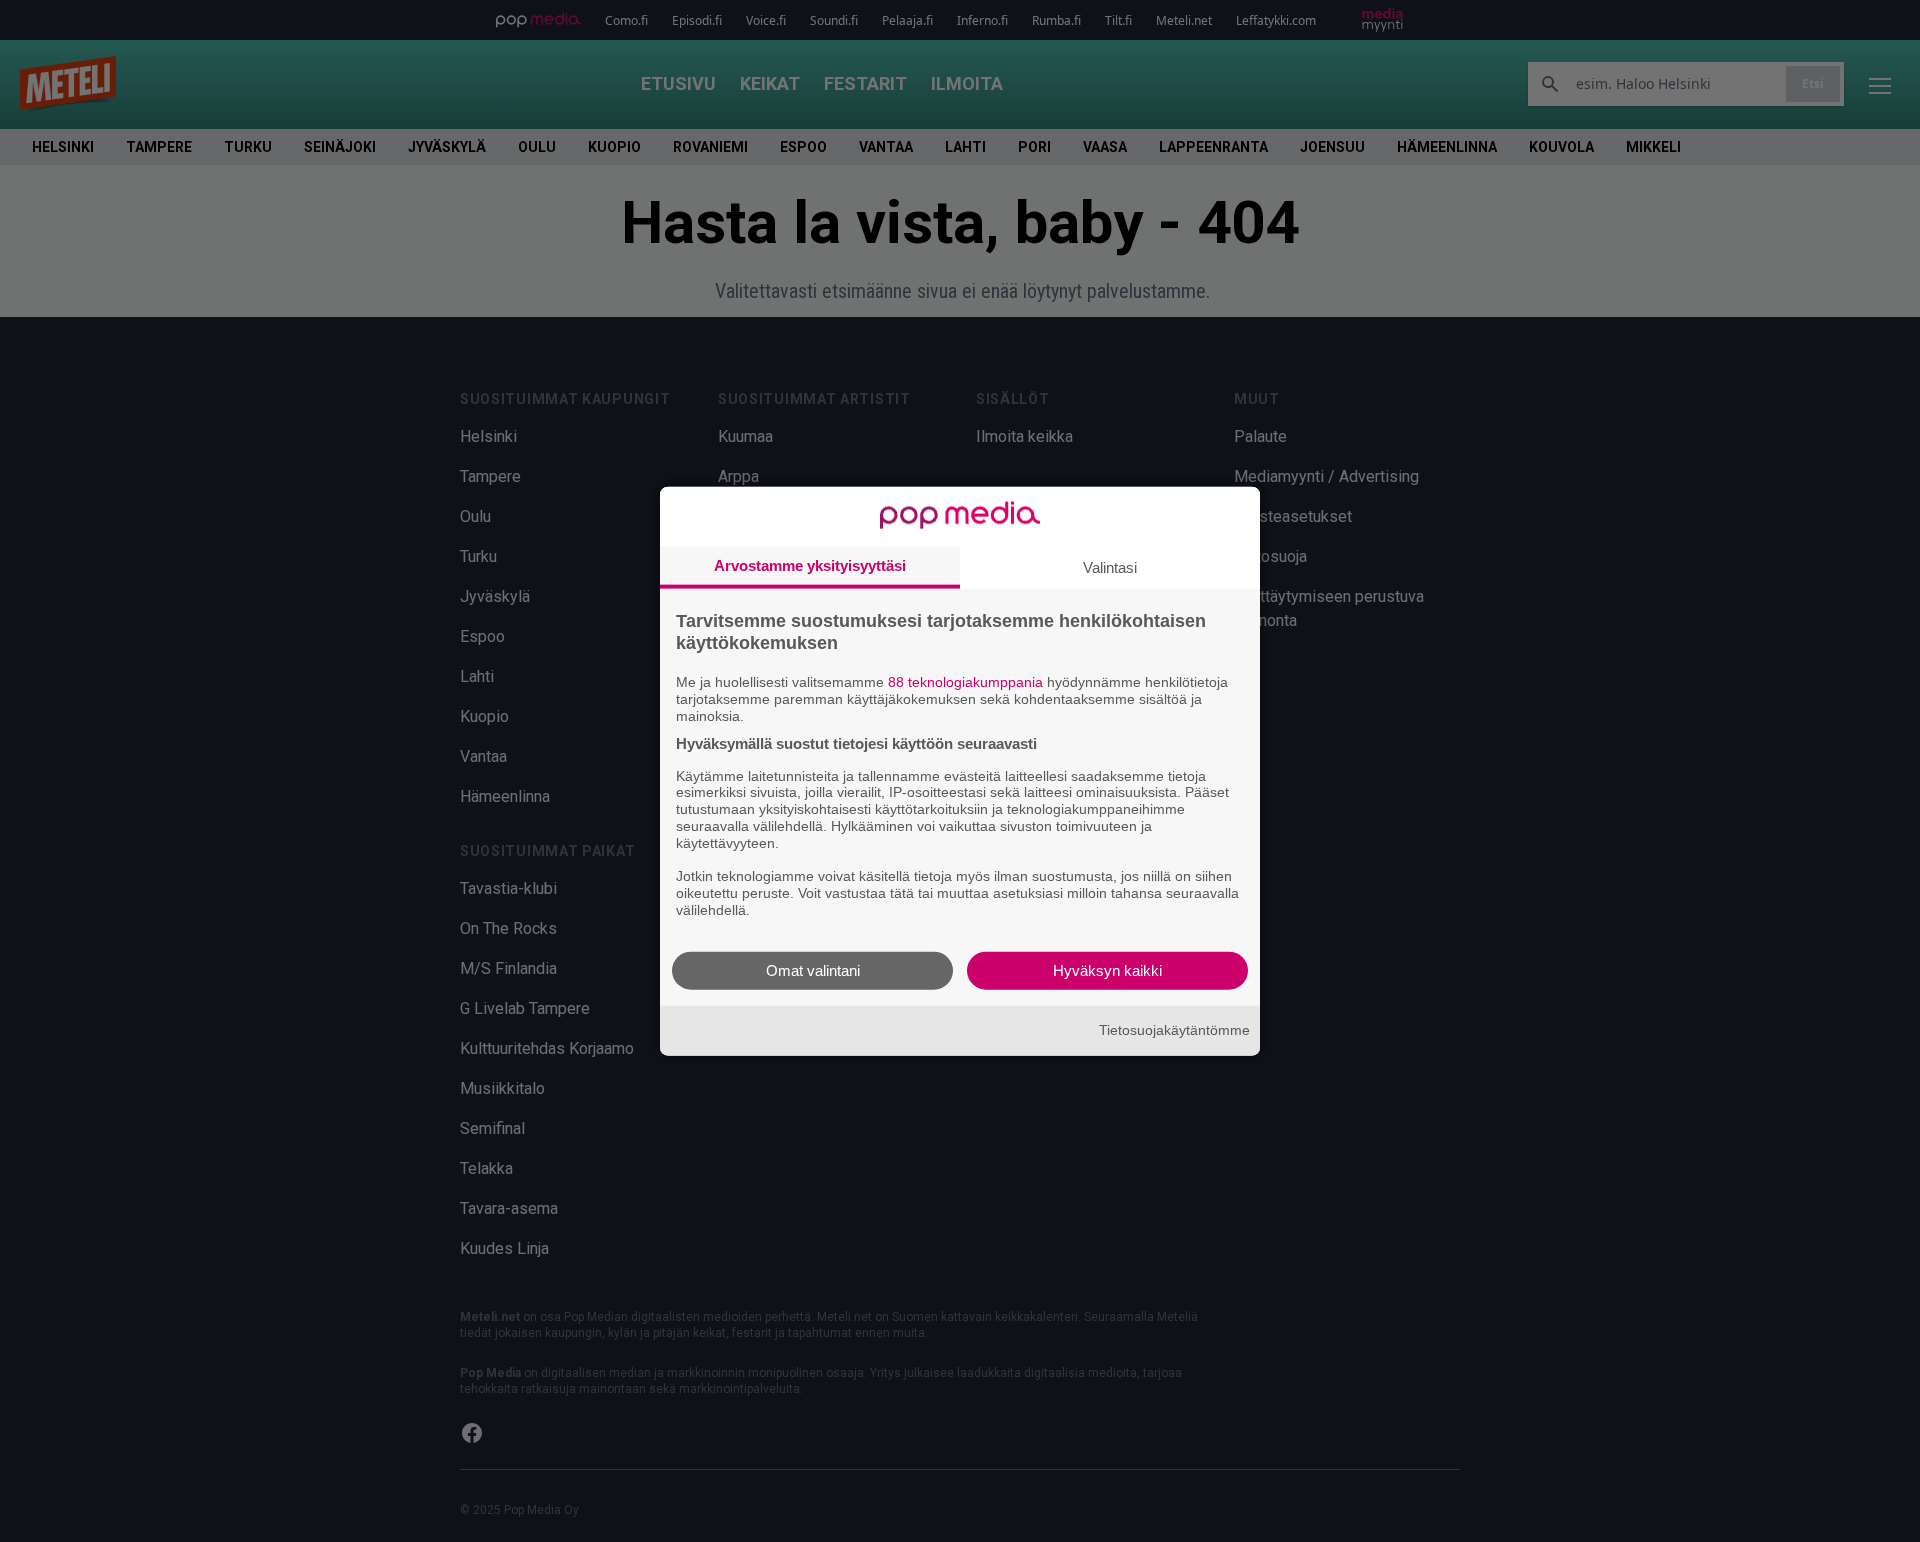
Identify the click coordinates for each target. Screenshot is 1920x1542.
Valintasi (1110, 567)
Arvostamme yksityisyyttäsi (810, 565)
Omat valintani (813, 969)
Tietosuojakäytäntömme (1174, 1030)
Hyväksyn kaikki (1107, 969)
